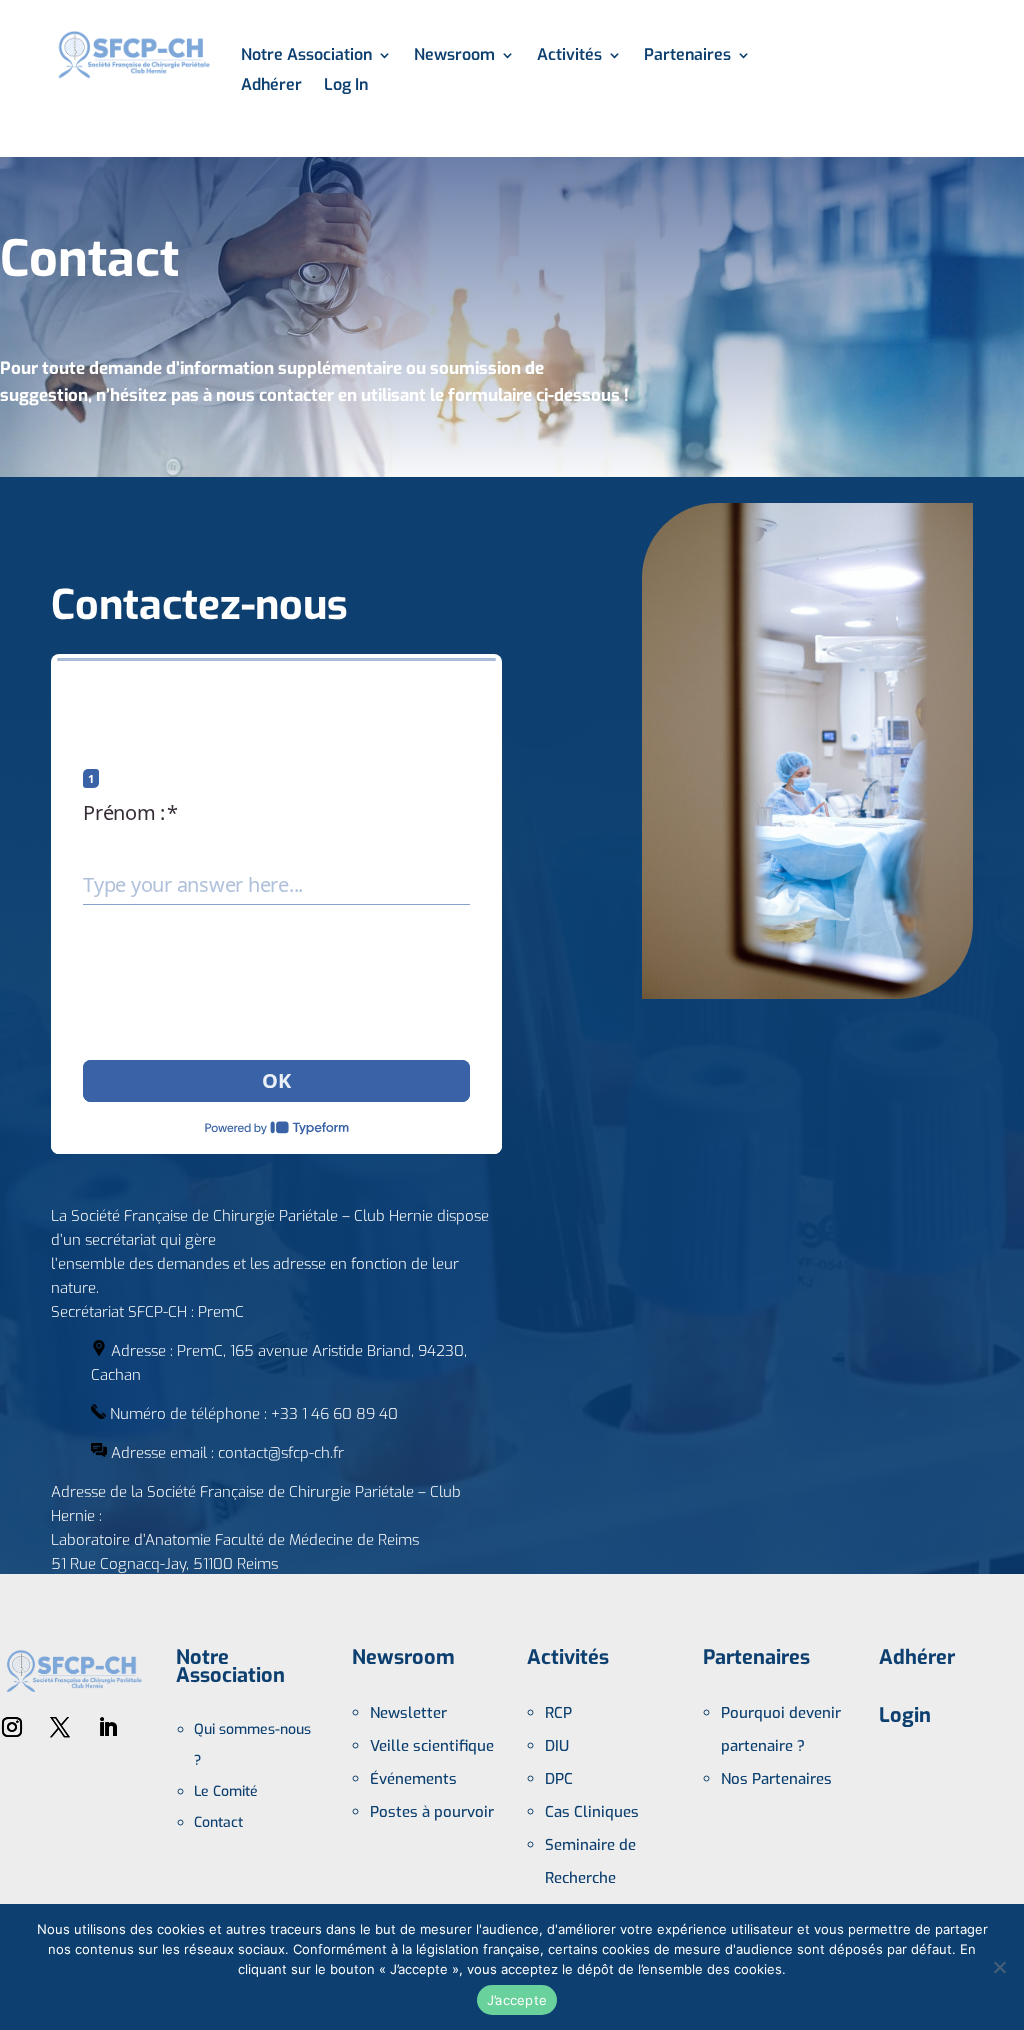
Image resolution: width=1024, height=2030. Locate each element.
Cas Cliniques (592, 1812)
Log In (346, 86)
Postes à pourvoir (432, 1812)
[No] (999, 1967)
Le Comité (226, 1791)
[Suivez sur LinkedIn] (108, 1727)
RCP (558, 1713)
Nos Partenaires (776, 1779)
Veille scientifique (432, 1746)
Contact (218, 1822)
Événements (413, 1779)
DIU (557, 1746)
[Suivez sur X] (60, 1727)
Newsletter (408, 1713)
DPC (559, 1779)
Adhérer (271, 86)
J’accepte (517, 2000)
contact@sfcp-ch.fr (281, 1453)
